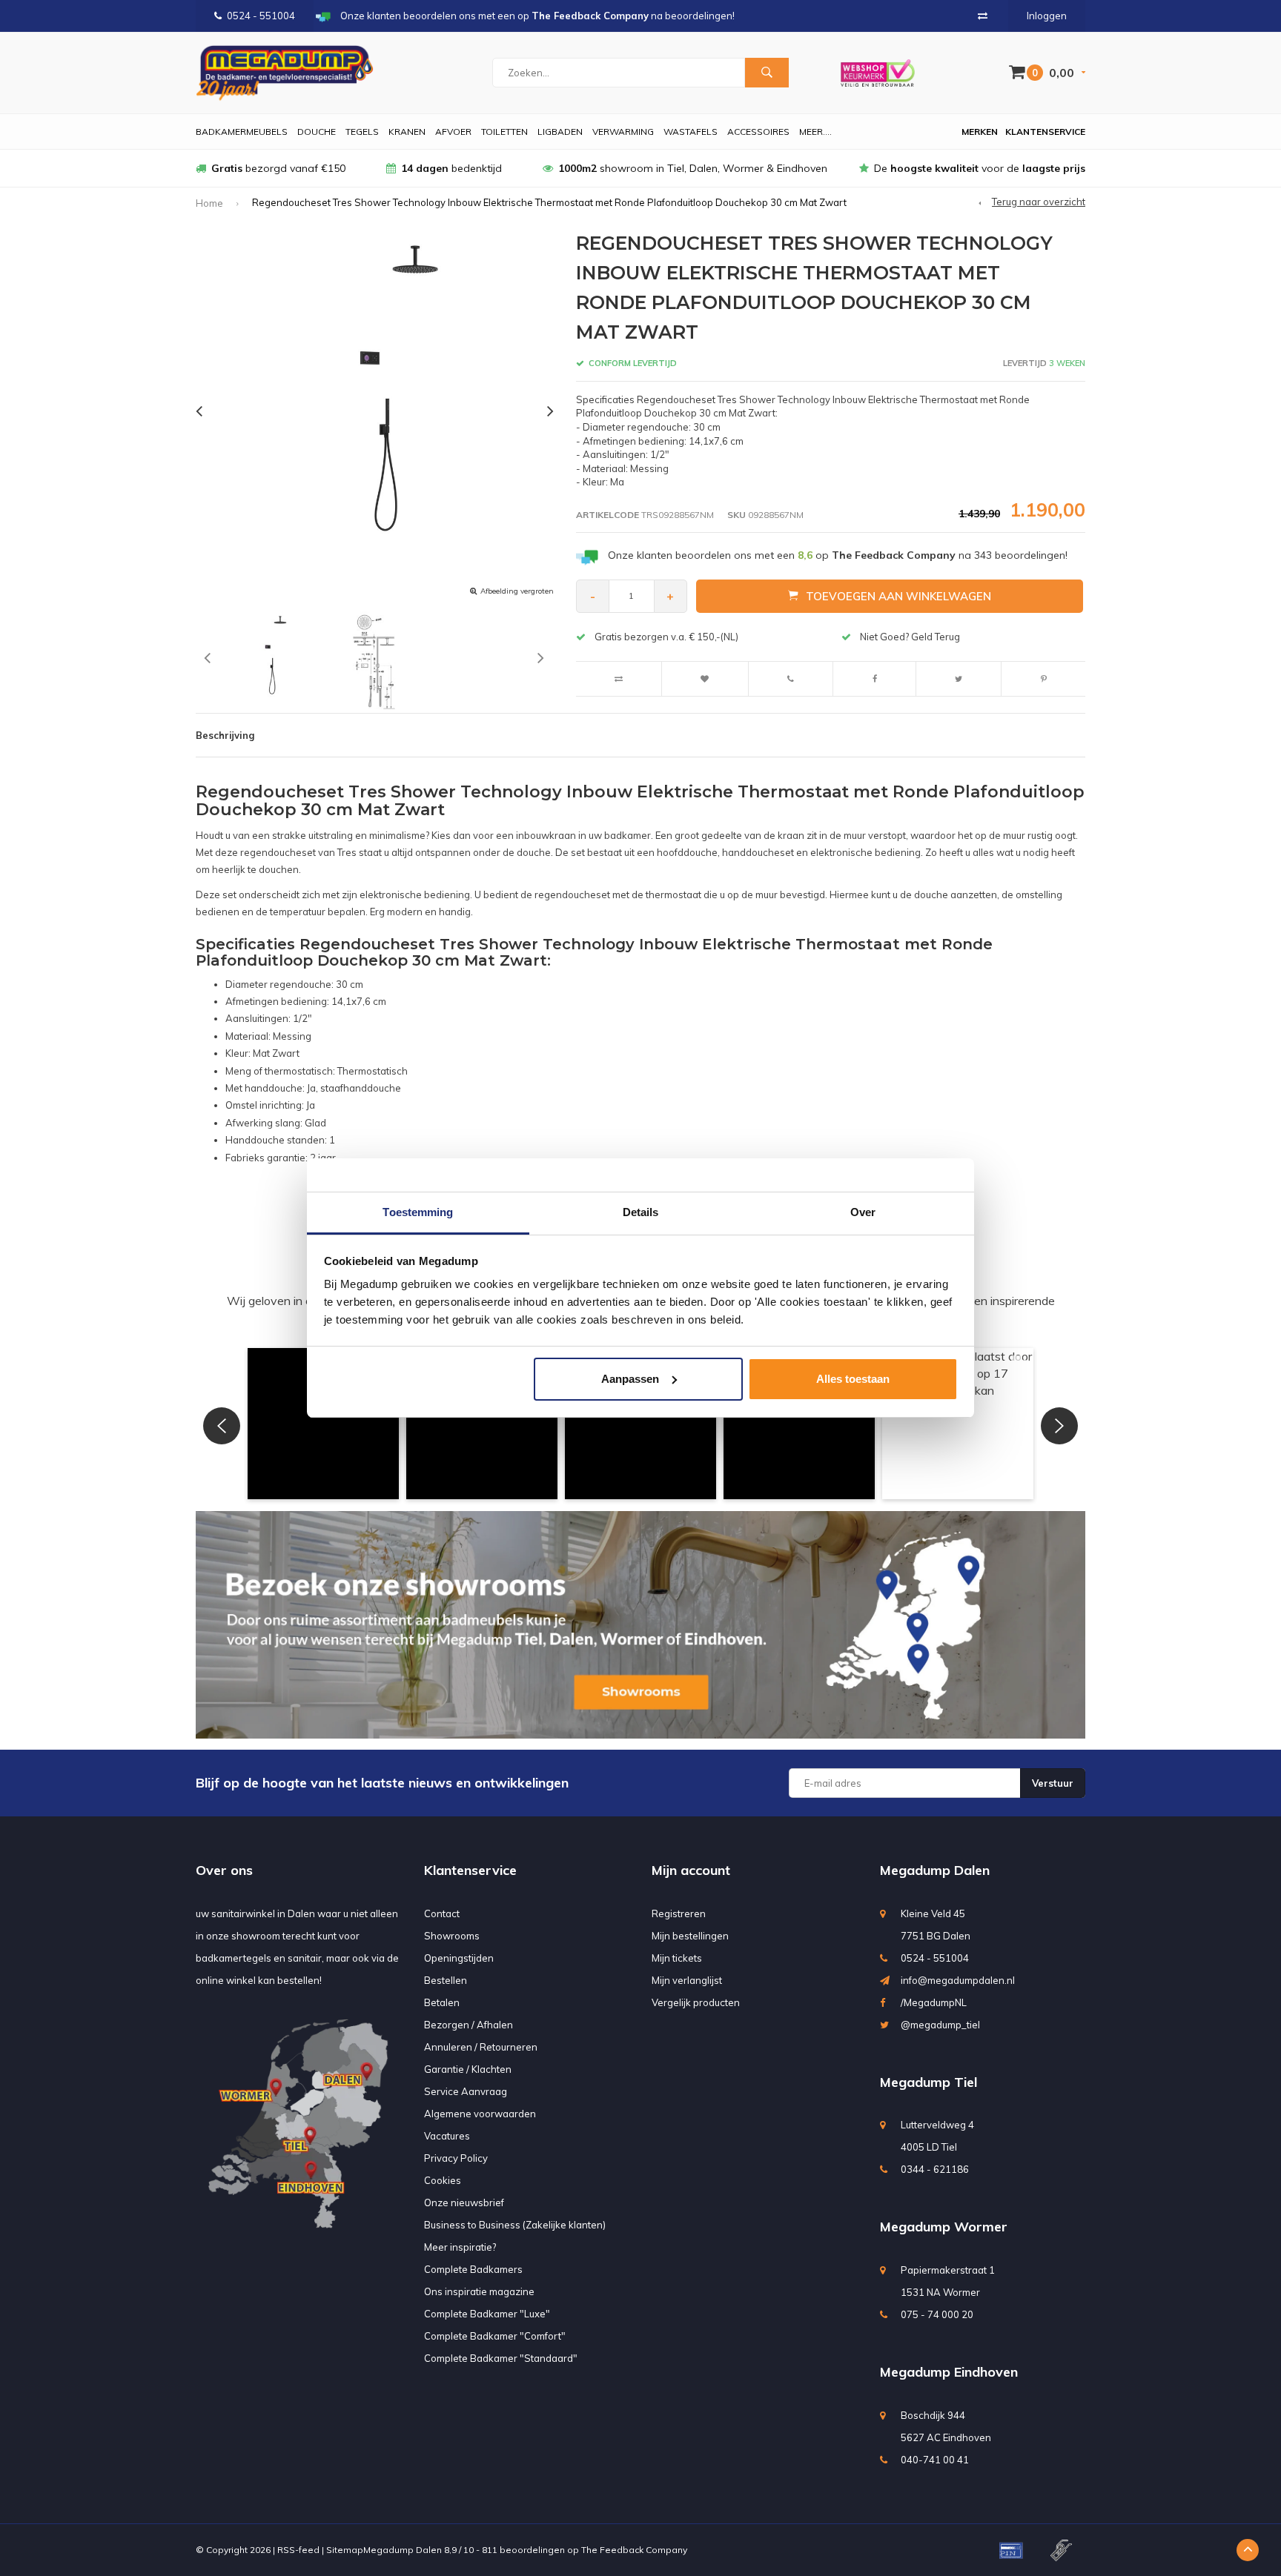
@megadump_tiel (940, 2025)
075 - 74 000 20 (937, 2314)
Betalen (442, 2002)
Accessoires (758, 132)
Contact (442, 1913)
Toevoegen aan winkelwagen (898, 596)
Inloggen (1047, 16)
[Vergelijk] (983, 16)
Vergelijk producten (696, 2002)
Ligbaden (560, 132)
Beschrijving (225, 735)
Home (209, 203)
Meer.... (815, 132)
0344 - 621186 (935, 2169)
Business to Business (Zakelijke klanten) (515, 2225)
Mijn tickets (677, 1958)
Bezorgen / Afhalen (469, 2025)
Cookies (443, 2180)
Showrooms (452, 1936)
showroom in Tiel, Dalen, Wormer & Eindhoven (693, 168)
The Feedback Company (634, 2550)
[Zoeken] (767, 73)
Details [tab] (641, 1212)
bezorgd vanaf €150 (278, 168)
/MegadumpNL (934, 2002)
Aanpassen (630, 1379)
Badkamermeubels (242, 132)
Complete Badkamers (473, 2269)
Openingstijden (459, 1958)
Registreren (679, 1913)
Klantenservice (1045, 132)
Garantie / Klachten (468, 2069)
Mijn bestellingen (690, 1936)
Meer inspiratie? (460, 2247)
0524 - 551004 (261, 16)
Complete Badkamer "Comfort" (495, 2336)
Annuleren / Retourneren (481, 2047)
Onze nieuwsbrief (464, 2202)
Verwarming (623, 132)
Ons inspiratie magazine (479, 2291)
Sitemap (345, 2550)
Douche (317, 132)
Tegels (362, 132)
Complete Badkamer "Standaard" (501, 2358)
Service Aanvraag (466, 2091)
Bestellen (446, 1980)
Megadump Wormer (944, 2227)
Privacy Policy (456, 2158)
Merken (980, 132)
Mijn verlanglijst (687, 1980)
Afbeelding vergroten (517, 591)
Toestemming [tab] (418, 1212)
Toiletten (504, 132)
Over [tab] (863, 1212)
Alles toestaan (853, 1379)
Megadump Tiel (929, 2082)
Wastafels (691, 132)
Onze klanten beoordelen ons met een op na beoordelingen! (838, 555)
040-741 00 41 (935, 2460)
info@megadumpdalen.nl (958, 1980)
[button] (323, 1424)
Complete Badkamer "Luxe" (487, 2314)
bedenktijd (451, 168)
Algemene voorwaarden (480, 2114)
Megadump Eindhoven (949, 2372)
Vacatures (447, 2136)
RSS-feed (298, 2550)
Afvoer (453, 132)
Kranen (407, 132)
